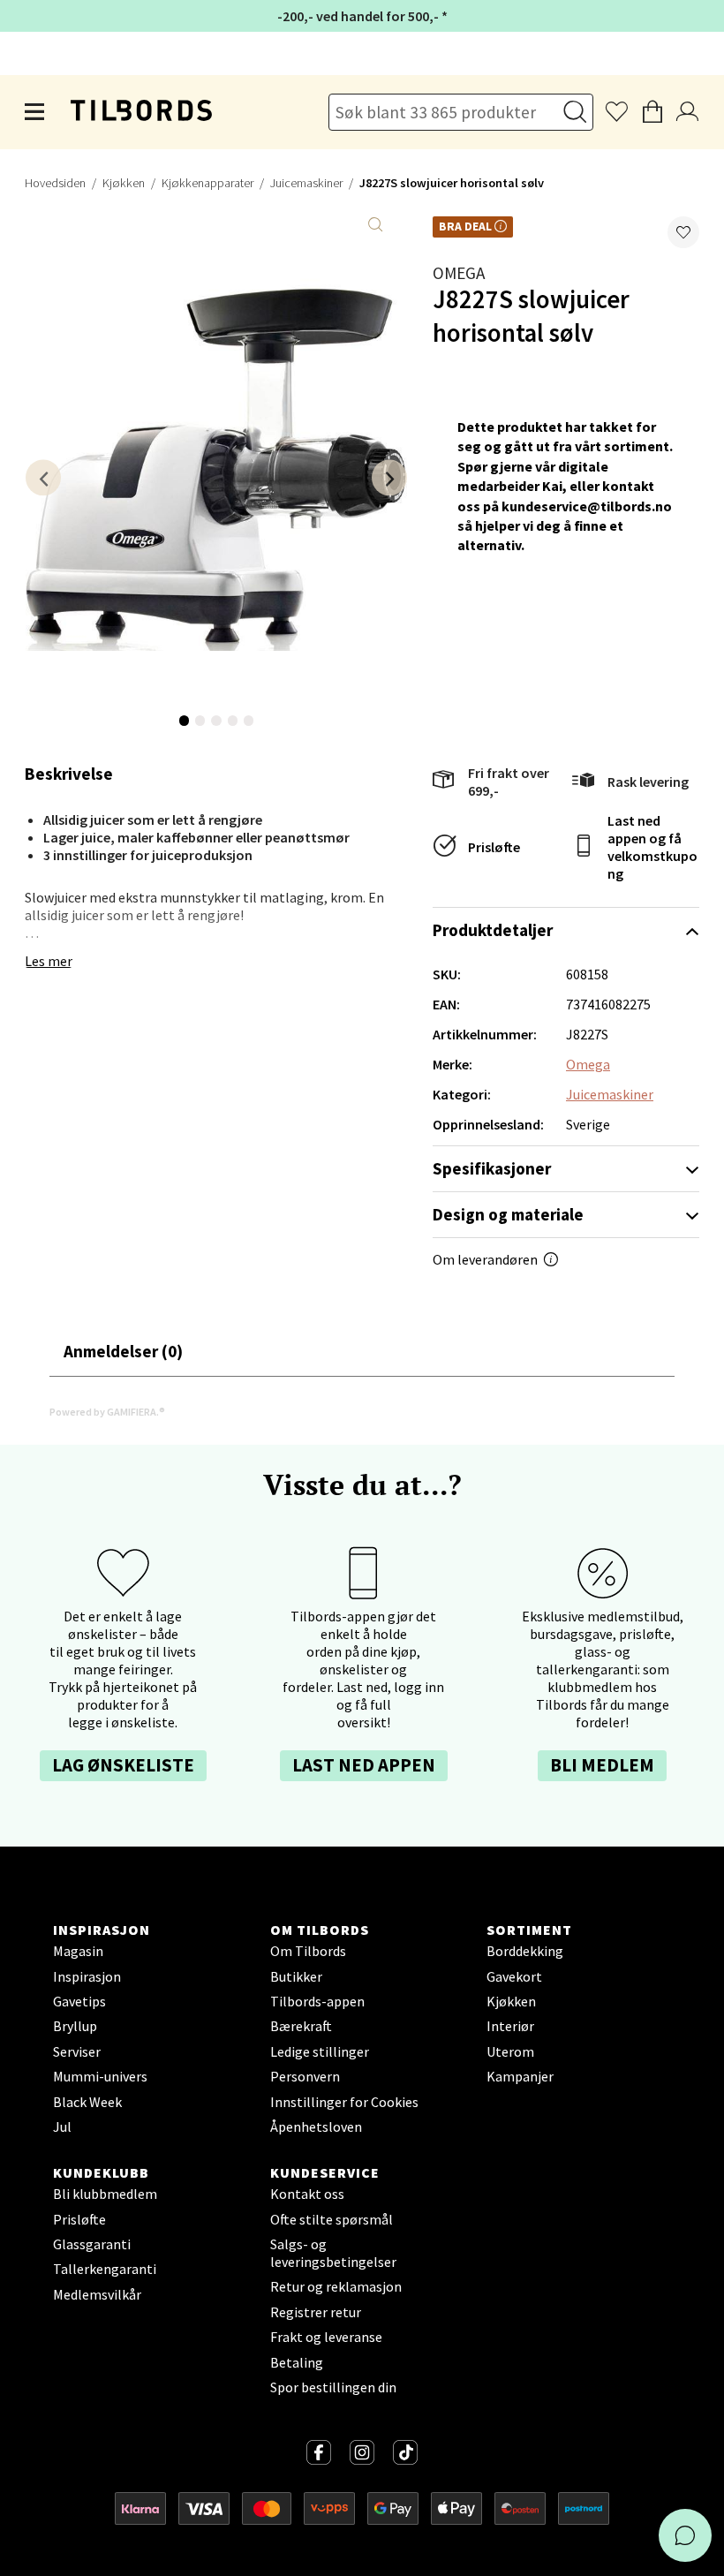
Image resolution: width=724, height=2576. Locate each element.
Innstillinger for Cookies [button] (344, 2102)
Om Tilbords (308, 1951)
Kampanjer (520, 2076)
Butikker (296, 1976)
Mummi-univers (100, 2076)
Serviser (77, 2051)
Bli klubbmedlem (105, 2194)
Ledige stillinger (320, 2051)
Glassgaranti (92, 2244)
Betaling (297, 2362)
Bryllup (75, 2026)
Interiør (510, 2026)
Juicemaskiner (306, 183)
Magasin (78, 1951)
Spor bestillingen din (333, 2387)
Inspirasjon (87, 1976)
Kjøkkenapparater (207, 183)
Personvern (305, 2076)
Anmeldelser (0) (123, 1351)
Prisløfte (494, 847)
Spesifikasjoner (492, 1168)
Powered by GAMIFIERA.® (107, 1412)
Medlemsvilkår (97, 2294)
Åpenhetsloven (316, 2127)
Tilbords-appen (317, 2001)
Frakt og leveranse (326, 2337)
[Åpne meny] (35, 112)
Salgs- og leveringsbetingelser (333, 2253)
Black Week (87, 2102)
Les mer (49, 961)
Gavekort (514, 1976)
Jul (62, 2127)
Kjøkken (124, 183)
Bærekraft (301, 2026)
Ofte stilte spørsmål (332, 2219)
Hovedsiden (55, 183)
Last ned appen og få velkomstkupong (652, 847)
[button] (683, 232)
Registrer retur (316, 2312)
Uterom (510, 2051)
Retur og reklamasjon (336, 2286)
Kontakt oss (307, 2194)
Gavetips (79, 2001)
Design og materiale (508, 1214)
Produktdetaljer (493, 930)
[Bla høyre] (389, 477)
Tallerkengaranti (105, 2269)
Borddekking (525, 1951)
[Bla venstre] (43, 477)
